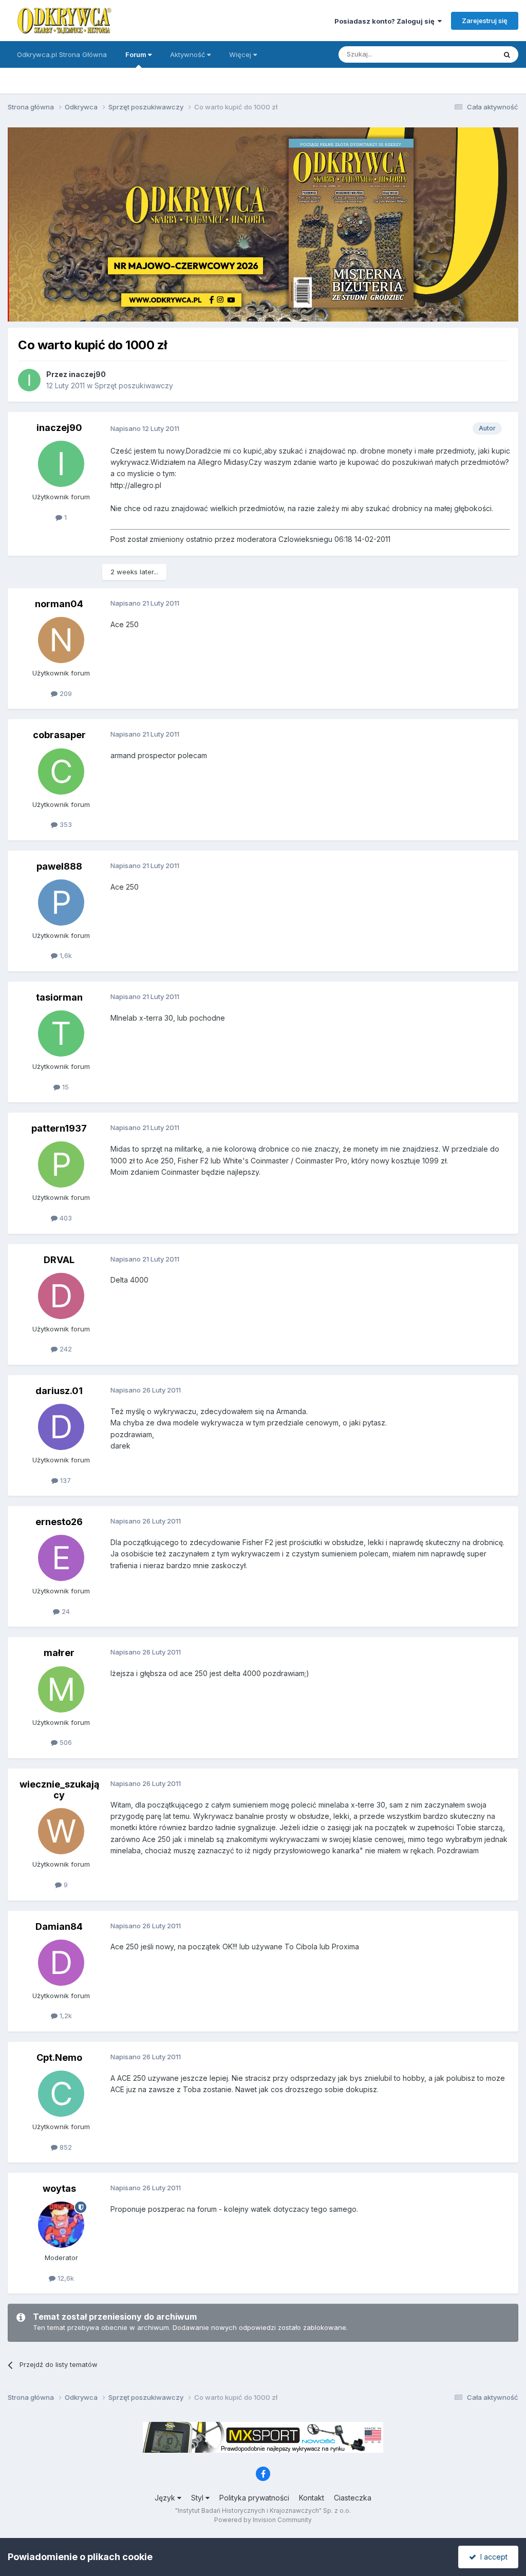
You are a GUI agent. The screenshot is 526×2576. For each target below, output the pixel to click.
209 (65, 693)
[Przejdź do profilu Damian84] (61, 1963)
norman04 (59, 604)
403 (65, 1218)
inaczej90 (87, 374)
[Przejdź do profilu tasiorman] (61, 1033)
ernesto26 (59, 1522)
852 (65, 2147)
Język (166, 2498)
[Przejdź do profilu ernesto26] (61, 1558)
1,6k (65, 955)
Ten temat (466, 54)
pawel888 (59, 866)
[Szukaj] (507, 54)
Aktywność (189, 54)
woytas (59, 2188)
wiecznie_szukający (59, 1790)
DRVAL (59, 1260)
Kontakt (312, 2498)
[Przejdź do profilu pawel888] (61, 902)
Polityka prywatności (254, 2498)
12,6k (65, 2278)
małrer (59, 1653)
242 (65, 1349)
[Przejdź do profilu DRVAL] (61, 1296)
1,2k (65, 2016)
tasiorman (59, 997)
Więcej (240, 54)
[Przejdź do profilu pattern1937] (61, 1164)
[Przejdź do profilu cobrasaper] (61, 772)
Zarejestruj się (485, 21)
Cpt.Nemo (59, 2057)
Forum (137, 54)
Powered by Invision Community (263, 2520)
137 (64, 1480)
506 (65, 1742)
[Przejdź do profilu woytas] (61, 2225)
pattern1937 (59, 1128)
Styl (198, 2498)
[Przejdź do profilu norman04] (61, 640)
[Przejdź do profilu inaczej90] (29, 380)
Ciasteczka (353, 2498)
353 (65, 824)
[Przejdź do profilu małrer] (61, 1689)
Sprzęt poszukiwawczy (134, 386)
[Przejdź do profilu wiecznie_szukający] (61, 1831)
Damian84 (59, 1926)
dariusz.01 (59, 1391)
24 (65, 1611)
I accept (492, 2557)
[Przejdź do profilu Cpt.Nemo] (61, 2094)
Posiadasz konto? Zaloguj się (386, 21)
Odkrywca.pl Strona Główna (62, 54)
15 (64, 1087)
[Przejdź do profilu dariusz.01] (61, 1427)
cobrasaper (59, 735)
